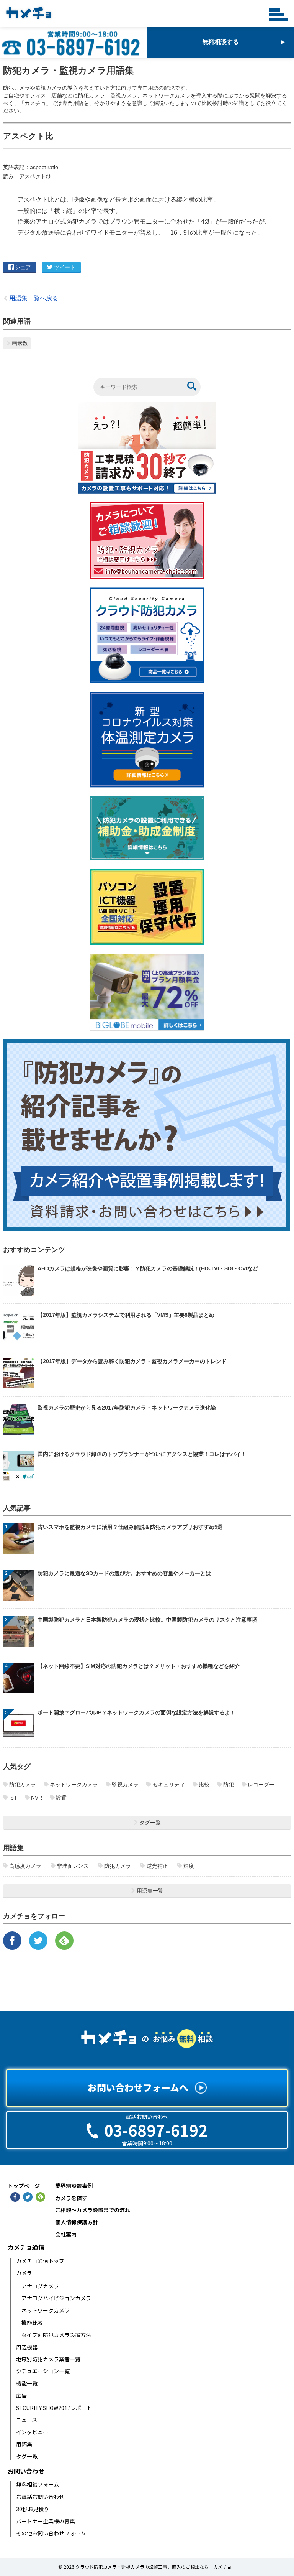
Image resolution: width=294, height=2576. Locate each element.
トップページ (24, 2186)
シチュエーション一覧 (43, 2371)
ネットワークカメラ (46, 2310)
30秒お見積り (33, 2509)
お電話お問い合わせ (40, 2497)
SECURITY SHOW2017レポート (54, 2408)
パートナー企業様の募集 (46, 2521)
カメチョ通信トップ (40, 2261)
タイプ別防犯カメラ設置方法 (56, 2335)
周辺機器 (27, 2347)
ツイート (65, 267)
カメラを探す (71, 2198)
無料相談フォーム (38, 2485)
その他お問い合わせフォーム (51, 2533)
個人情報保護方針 (77, 2222)
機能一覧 (27, 2383)
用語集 (24, 2444)
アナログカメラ (40, 2286)
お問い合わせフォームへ (138, 2087)
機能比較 (32, 2323)
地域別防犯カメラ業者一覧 (48, 2359)
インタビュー (32, 2432)
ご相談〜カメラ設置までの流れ (93, 2210)
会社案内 (66, 2235)
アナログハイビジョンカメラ (56, 2298)
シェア (23, 267)
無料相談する (220, 42)
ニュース (27, 2420)
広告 (21, 2396)
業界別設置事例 (74, 2186)
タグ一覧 (27, 2457)
